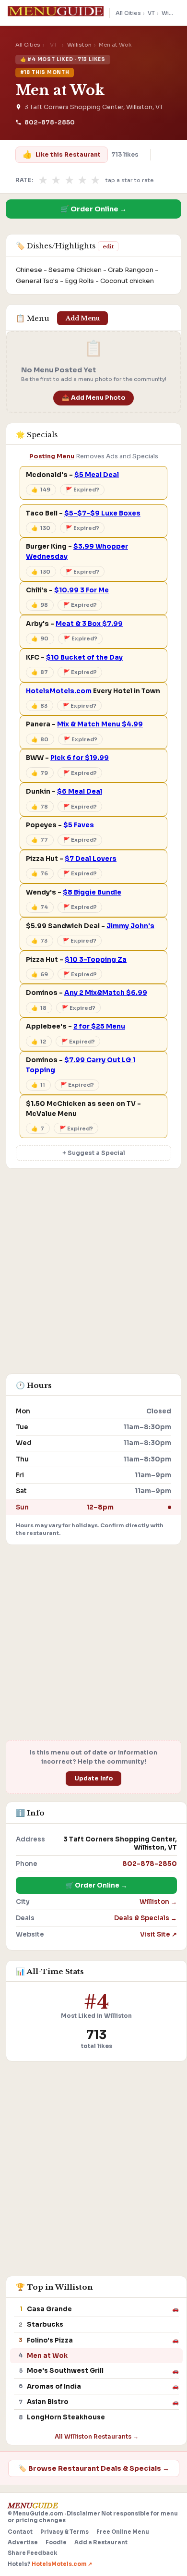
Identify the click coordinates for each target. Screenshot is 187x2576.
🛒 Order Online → (93, 209)
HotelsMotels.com (59, 691)
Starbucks (45, 2325)
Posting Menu (52, 456)
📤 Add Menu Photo (94, 398)
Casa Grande (49, 2309)
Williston (79, 45)
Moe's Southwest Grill (65, 2371)
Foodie (56, 2542)
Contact (20, 2532)
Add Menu (83, 318)
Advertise (23, 2542)
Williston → (158, 1902)
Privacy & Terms (64, 2532)
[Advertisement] (93, 1276)
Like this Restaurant (61, 154)
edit (108, 246)
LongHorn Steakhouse (66, 2417)
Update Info (94, 1779)
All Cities (128, 13)
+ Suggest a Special (94, 1153)
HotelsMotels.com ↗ (62, 2564)
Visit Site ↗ (158, 1934)
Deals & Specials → (146, 1918)
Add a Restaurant (101, 2542)
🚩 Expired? (82, 490)
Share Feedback (32, 2553)
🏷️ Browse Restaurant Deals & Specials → (94, 2468)
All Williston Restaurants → (97, 2436)
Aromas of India (54, 2386)
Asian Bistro (48, 2402)
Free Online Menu (123, 2532)
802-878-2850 (50, 123)
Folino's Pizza (50, 2340)
